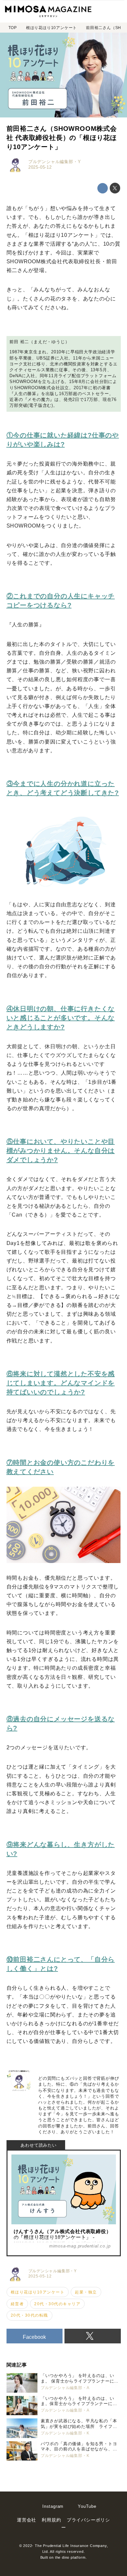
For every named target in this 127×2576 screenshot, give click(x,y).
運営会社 (27, 2520)
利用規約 (51, 2520)
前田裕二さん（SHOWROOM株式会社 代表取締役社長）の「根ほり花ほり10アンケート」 (62, 138)
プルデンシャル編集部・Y (55, 162)
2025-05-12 (40, 167)
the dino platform (70, 2557)
